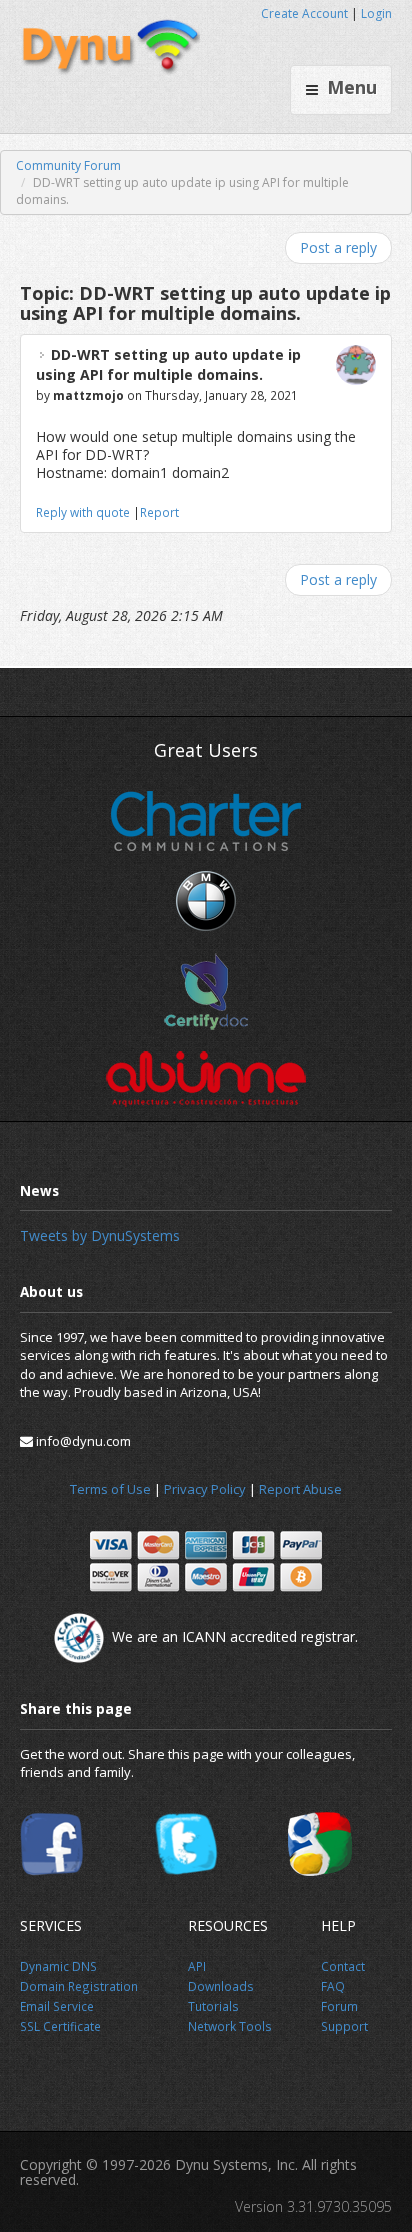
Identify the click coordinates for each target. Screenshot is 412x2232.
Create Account (304, 13)
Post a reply (338, 247)
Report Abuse (300, 1489)
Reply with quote (83, 512)
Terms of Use (110, 1489)
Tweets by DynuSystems (100, 1235)
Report (159, 512)
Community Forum (68, 165)
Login (376, 13)
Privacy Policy (205, 1489)
